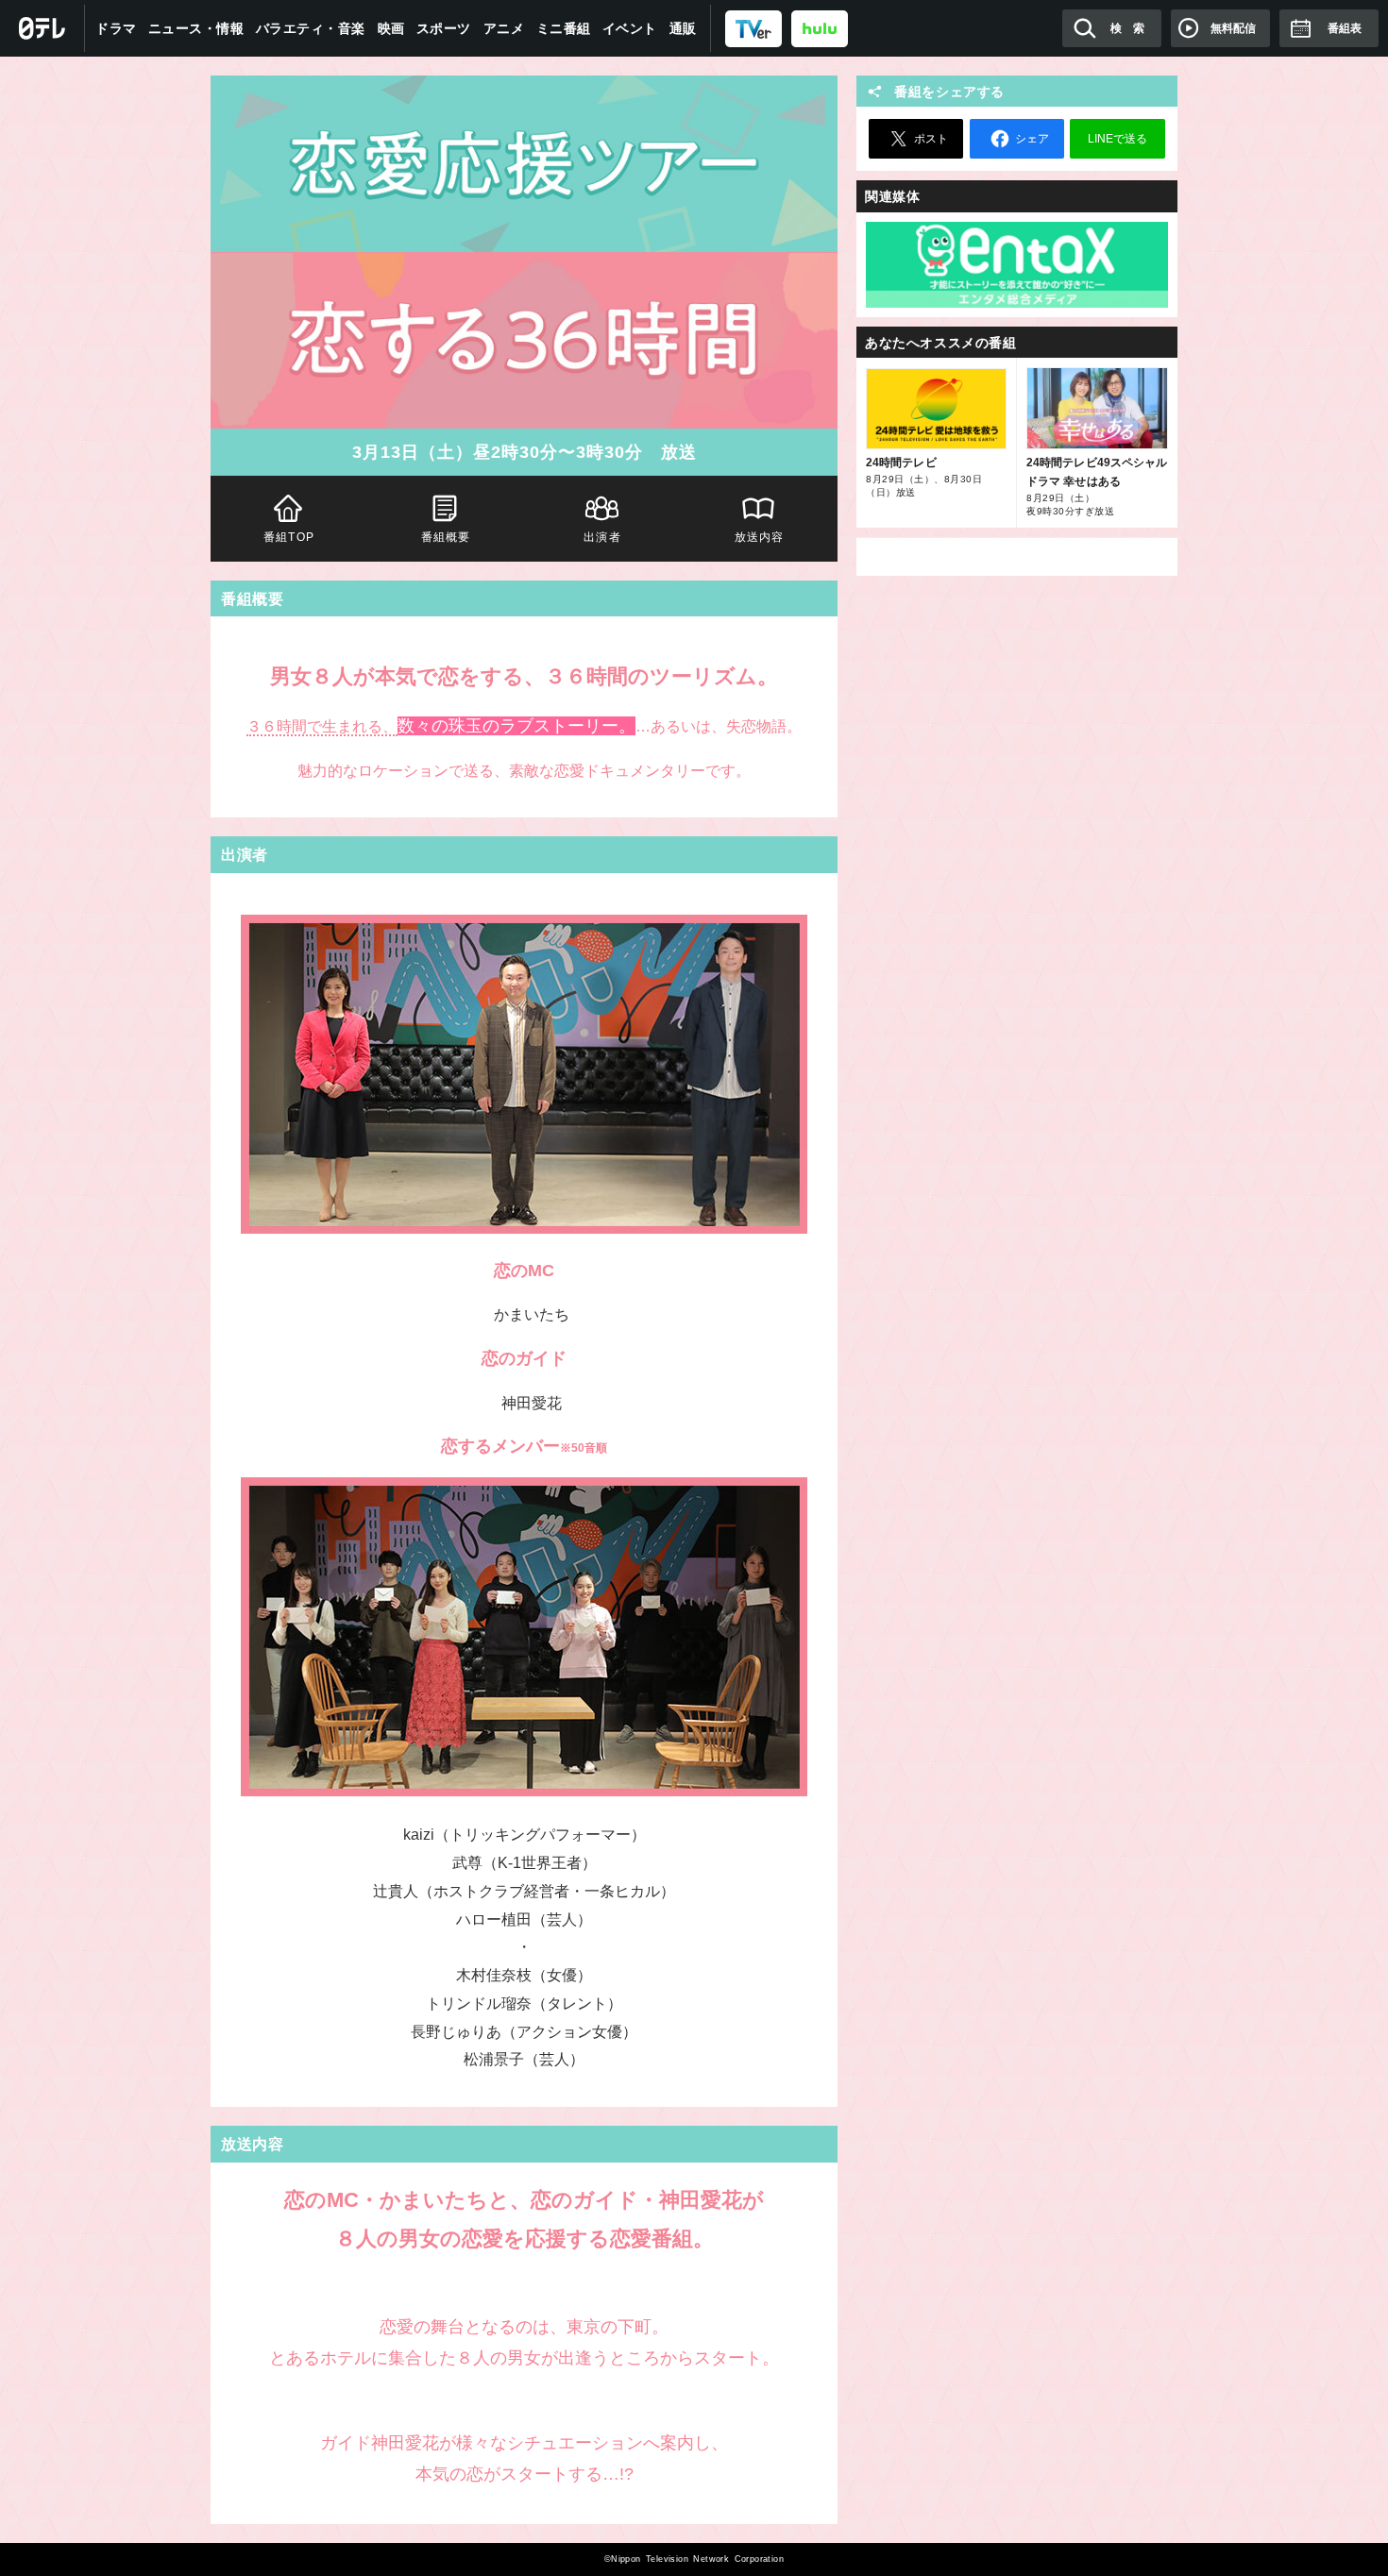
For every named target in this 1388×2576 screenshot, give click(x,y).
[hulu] (820, 28)
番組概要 (446, 537)
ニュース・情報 (196, 28)
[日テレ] (42, 28)
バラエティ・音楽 (311, 28)
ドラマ (116, 28)
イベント (630, 28)
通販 (683, 28)
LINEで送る (1117, 139)
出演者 (602, 537)
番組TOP (289, 537)
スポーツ (444, 28)
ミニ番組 (564, 28)
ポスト (931, 139)
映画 (391, 28)
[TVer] (753, 28)
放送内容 (760, 537)
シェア (1032, 139)
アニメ (504, 28)
